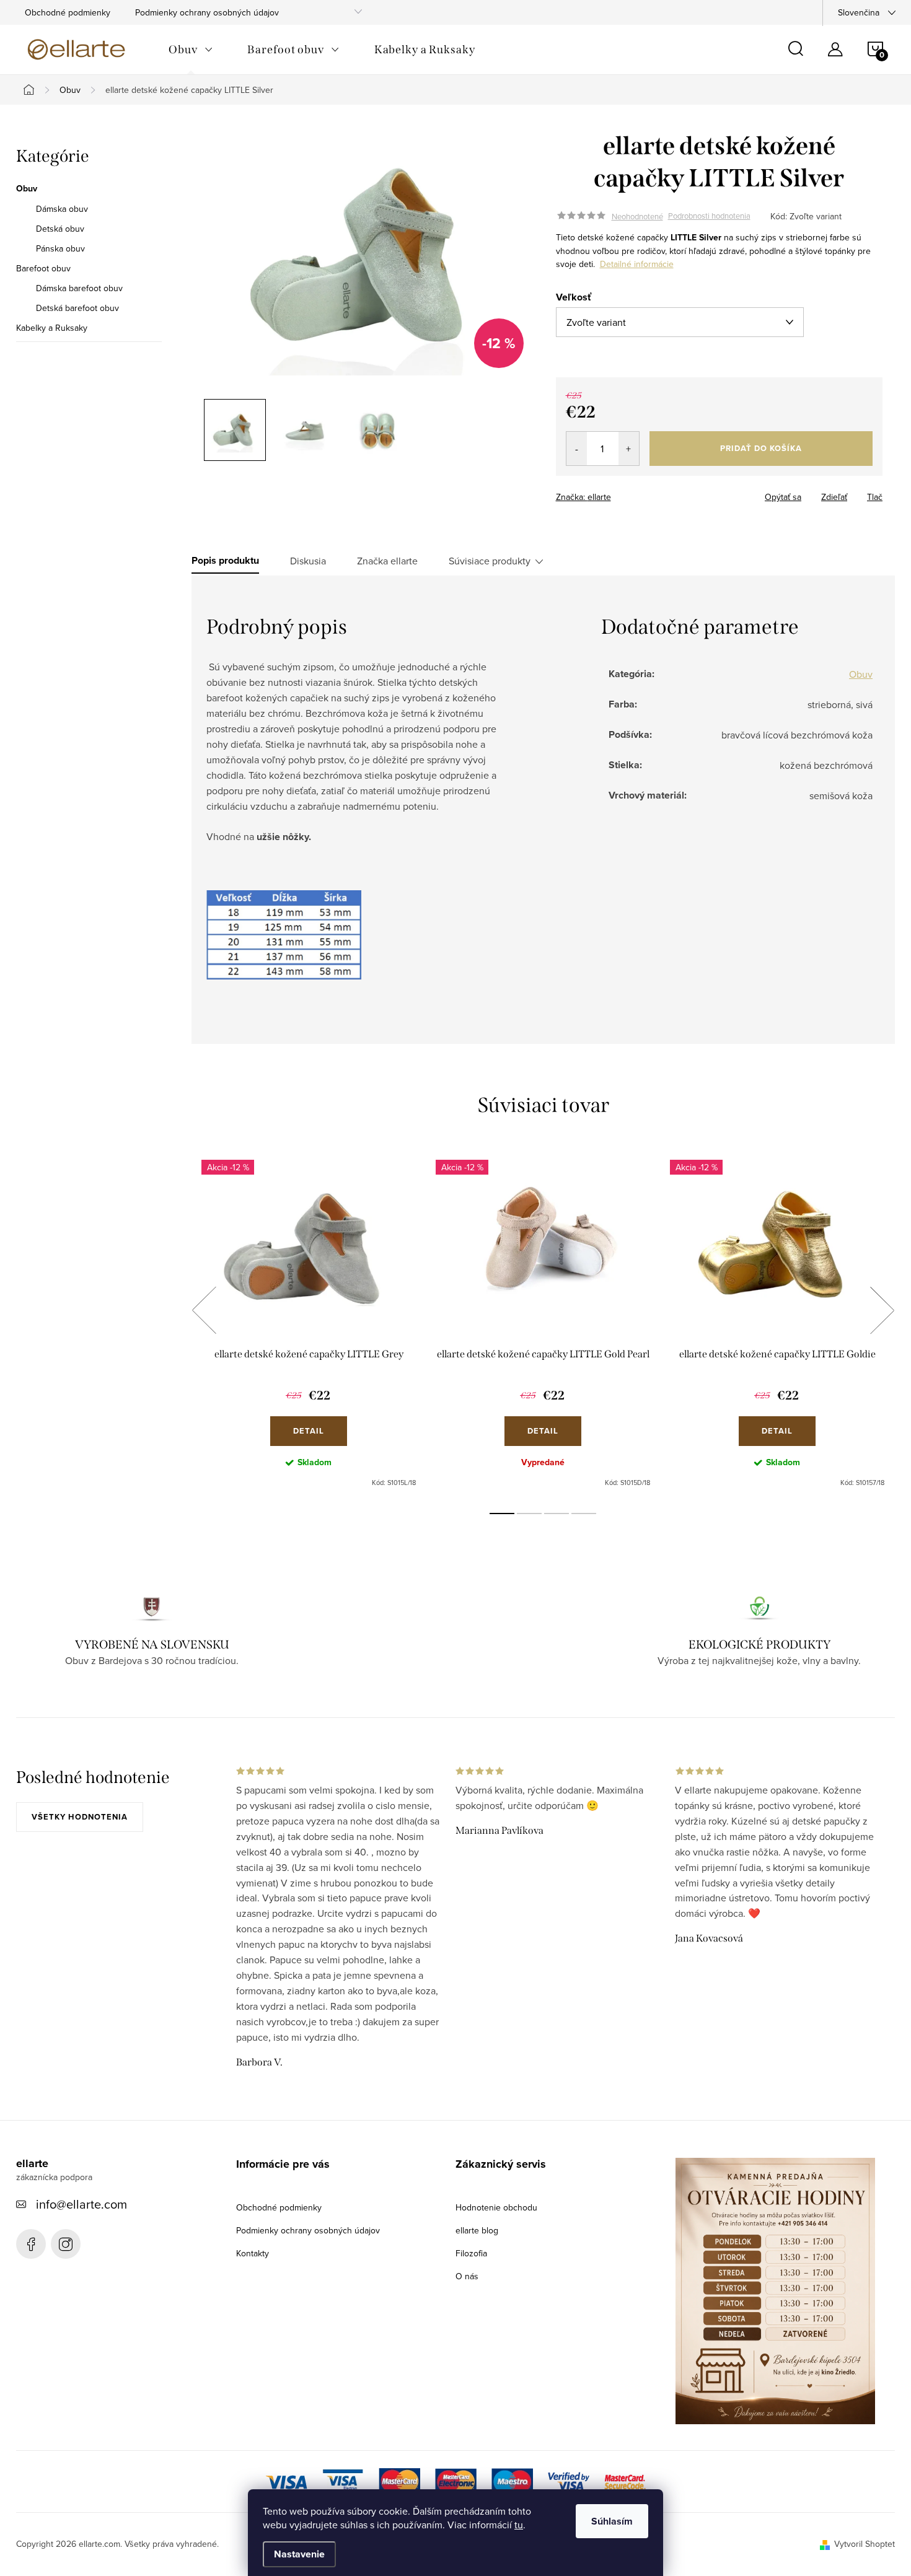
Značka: (583, 497)
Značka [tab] (387, 561)
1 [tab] (502, 1514)
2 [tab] (529, 1514)
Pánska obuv (60, 248)
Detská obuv (60, 229)
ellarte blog (477, 2230)
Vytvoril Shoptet (865, 2544)
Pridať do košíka (761, 448)
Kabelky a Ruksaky (52, 328)
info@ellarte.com (81, 2204)
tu (519, 2525)
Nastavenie (299, 2554)
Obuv (27, 189)
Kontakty (253, 2253)
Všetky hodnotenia (80, 1817)
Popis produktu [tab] (225, 561)
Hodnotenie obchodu (496, 2207)
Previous (204, 1310)
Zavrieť (643, 493)
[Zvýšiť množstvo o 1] (629, 449)
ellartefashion (31, 2244)
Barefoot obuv (43, 268)
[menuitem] (191, 50)
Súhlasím (612, 2521)
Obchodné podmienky (68, 12)
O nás (467, 2276)
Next (882, 1310)
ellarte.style (66, 2244)
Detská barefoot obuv (77, 308)
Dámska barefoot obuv (79, 288)
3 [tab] (557, 1514)
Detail (309, 1431)
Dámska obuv (62, 209)
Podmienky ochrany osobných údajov (207, 12)
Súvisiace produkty (490, 561)
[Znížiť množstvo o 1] (577, 449)
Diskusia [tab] (308, 561)
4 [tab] (584, 1514)
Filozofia (471, 2253)
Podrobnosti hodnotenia (709, 216)
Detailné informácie (637, 264)
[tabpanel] (309, 1324)
